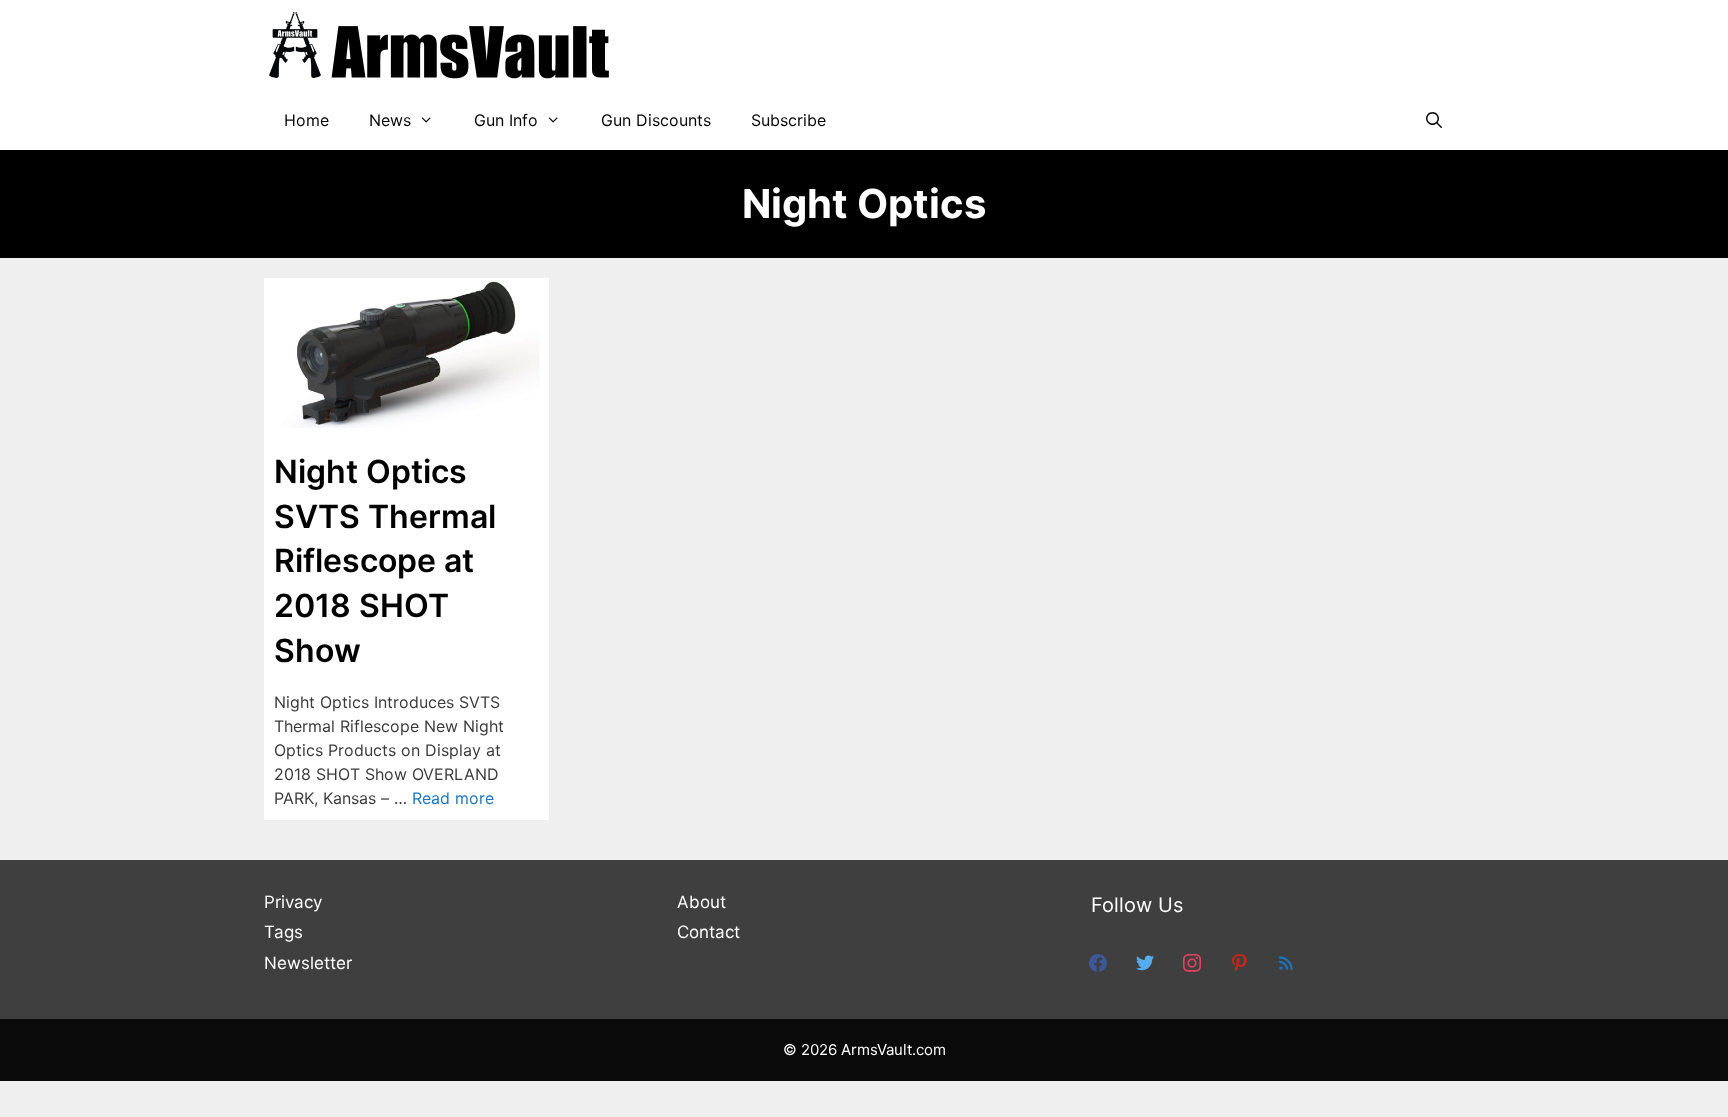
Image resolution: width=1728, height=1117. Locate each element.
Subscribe (788, 120)
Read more (453, 798)
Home (306, 120)
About (701, 902)
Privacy (293, 902)
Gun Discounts (656, 120)
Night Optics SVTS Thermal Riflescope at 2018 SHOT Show (385, 561)
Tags (283, 932)
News (390, 120)
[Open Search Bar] (1433, 120)
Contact (708, 932)
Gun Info (506, 120)
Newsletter (308, 963)
